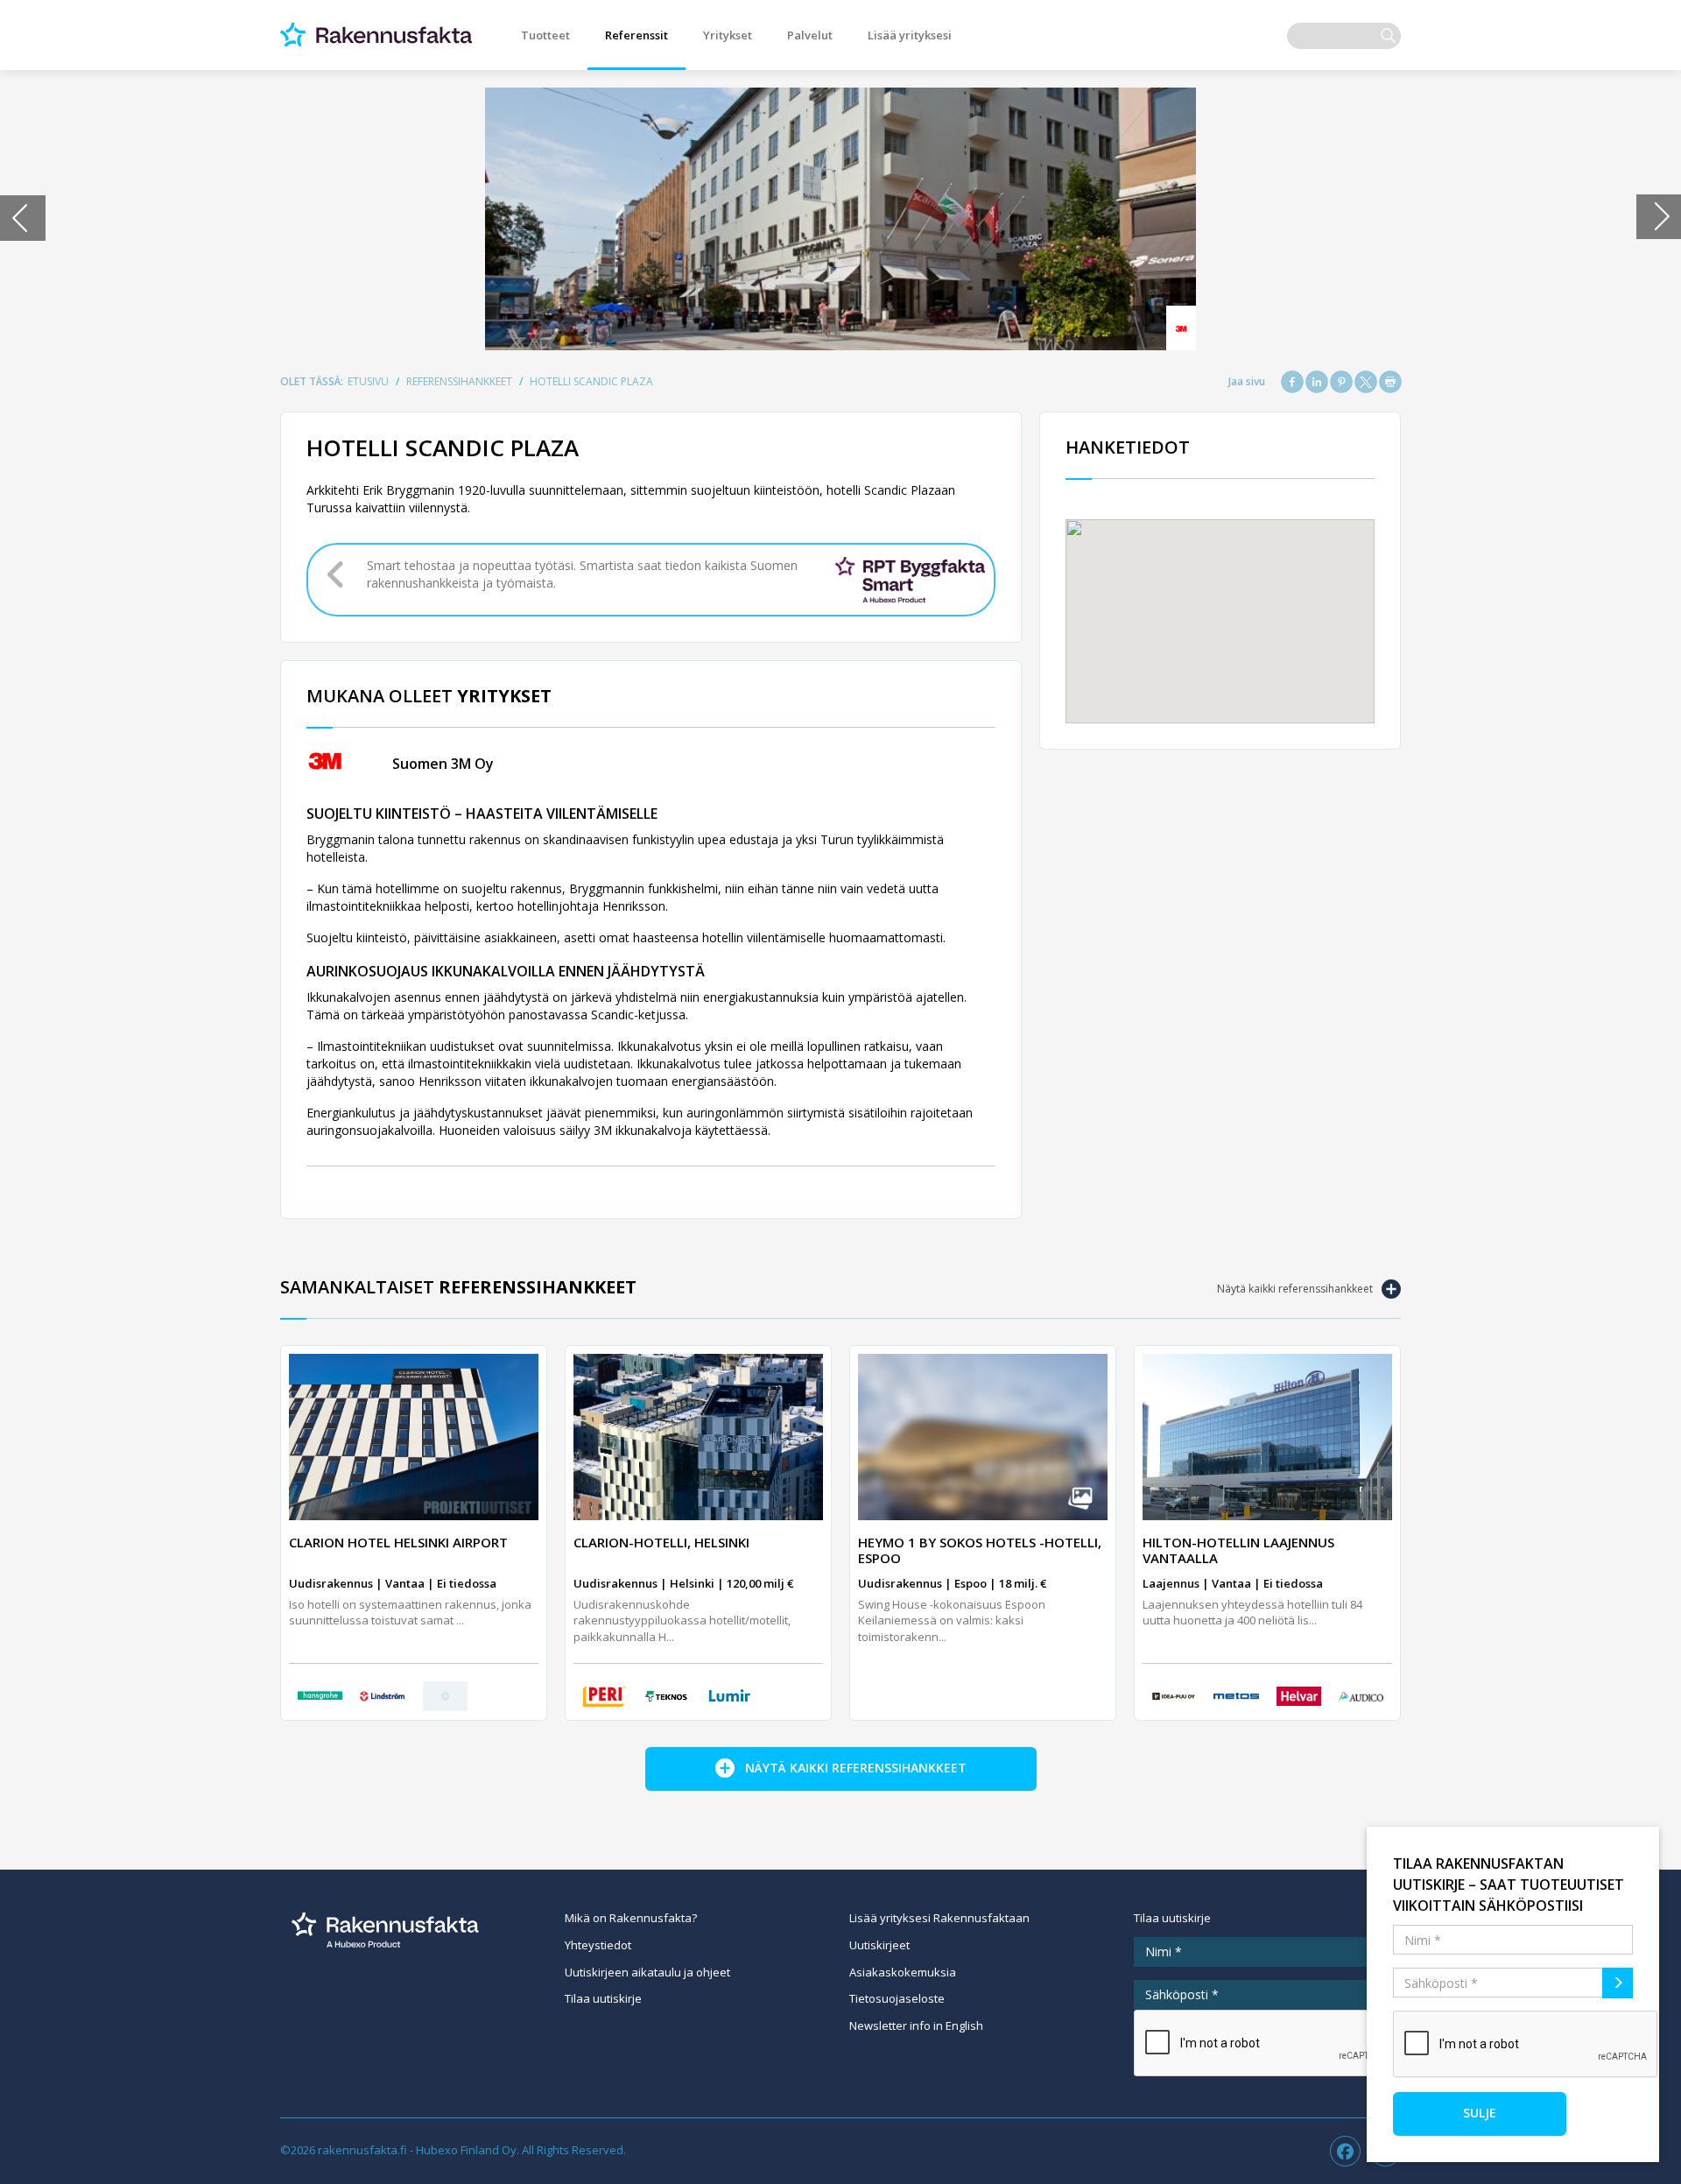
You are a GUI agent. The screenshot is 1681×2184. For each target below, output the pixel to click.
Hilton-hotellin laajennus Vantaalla (1238, 1550)
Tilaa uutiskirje (603, 1998)
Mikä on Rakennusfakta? (631, 1918)
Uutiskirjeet (879, 1945)
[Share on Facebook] (1292, 382)
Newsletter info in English (916, 2025)
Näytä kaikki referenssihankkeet (1295, 1289)
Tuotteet (545, 35)
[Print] (1390, 382)
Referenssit (637, 35)
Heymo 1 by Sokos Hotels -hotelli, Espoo (980, 1550)
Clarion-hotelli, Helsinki (661, 1542)
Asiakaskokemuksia (903, 1972)
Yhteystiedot (598, 1945)
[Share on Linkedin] (1317, 382)
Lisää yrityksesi (910, 35)
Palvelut (810, 35)
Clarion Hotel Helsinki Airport (398, 1542)
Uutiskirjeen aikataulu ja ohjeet (647, 1972)
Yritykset (728, 35)
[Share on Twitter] (1366, 382)
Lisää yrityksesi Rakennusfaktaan (939, 1918)
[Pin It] (1341, 382)
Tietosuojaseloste (897, 1998)
